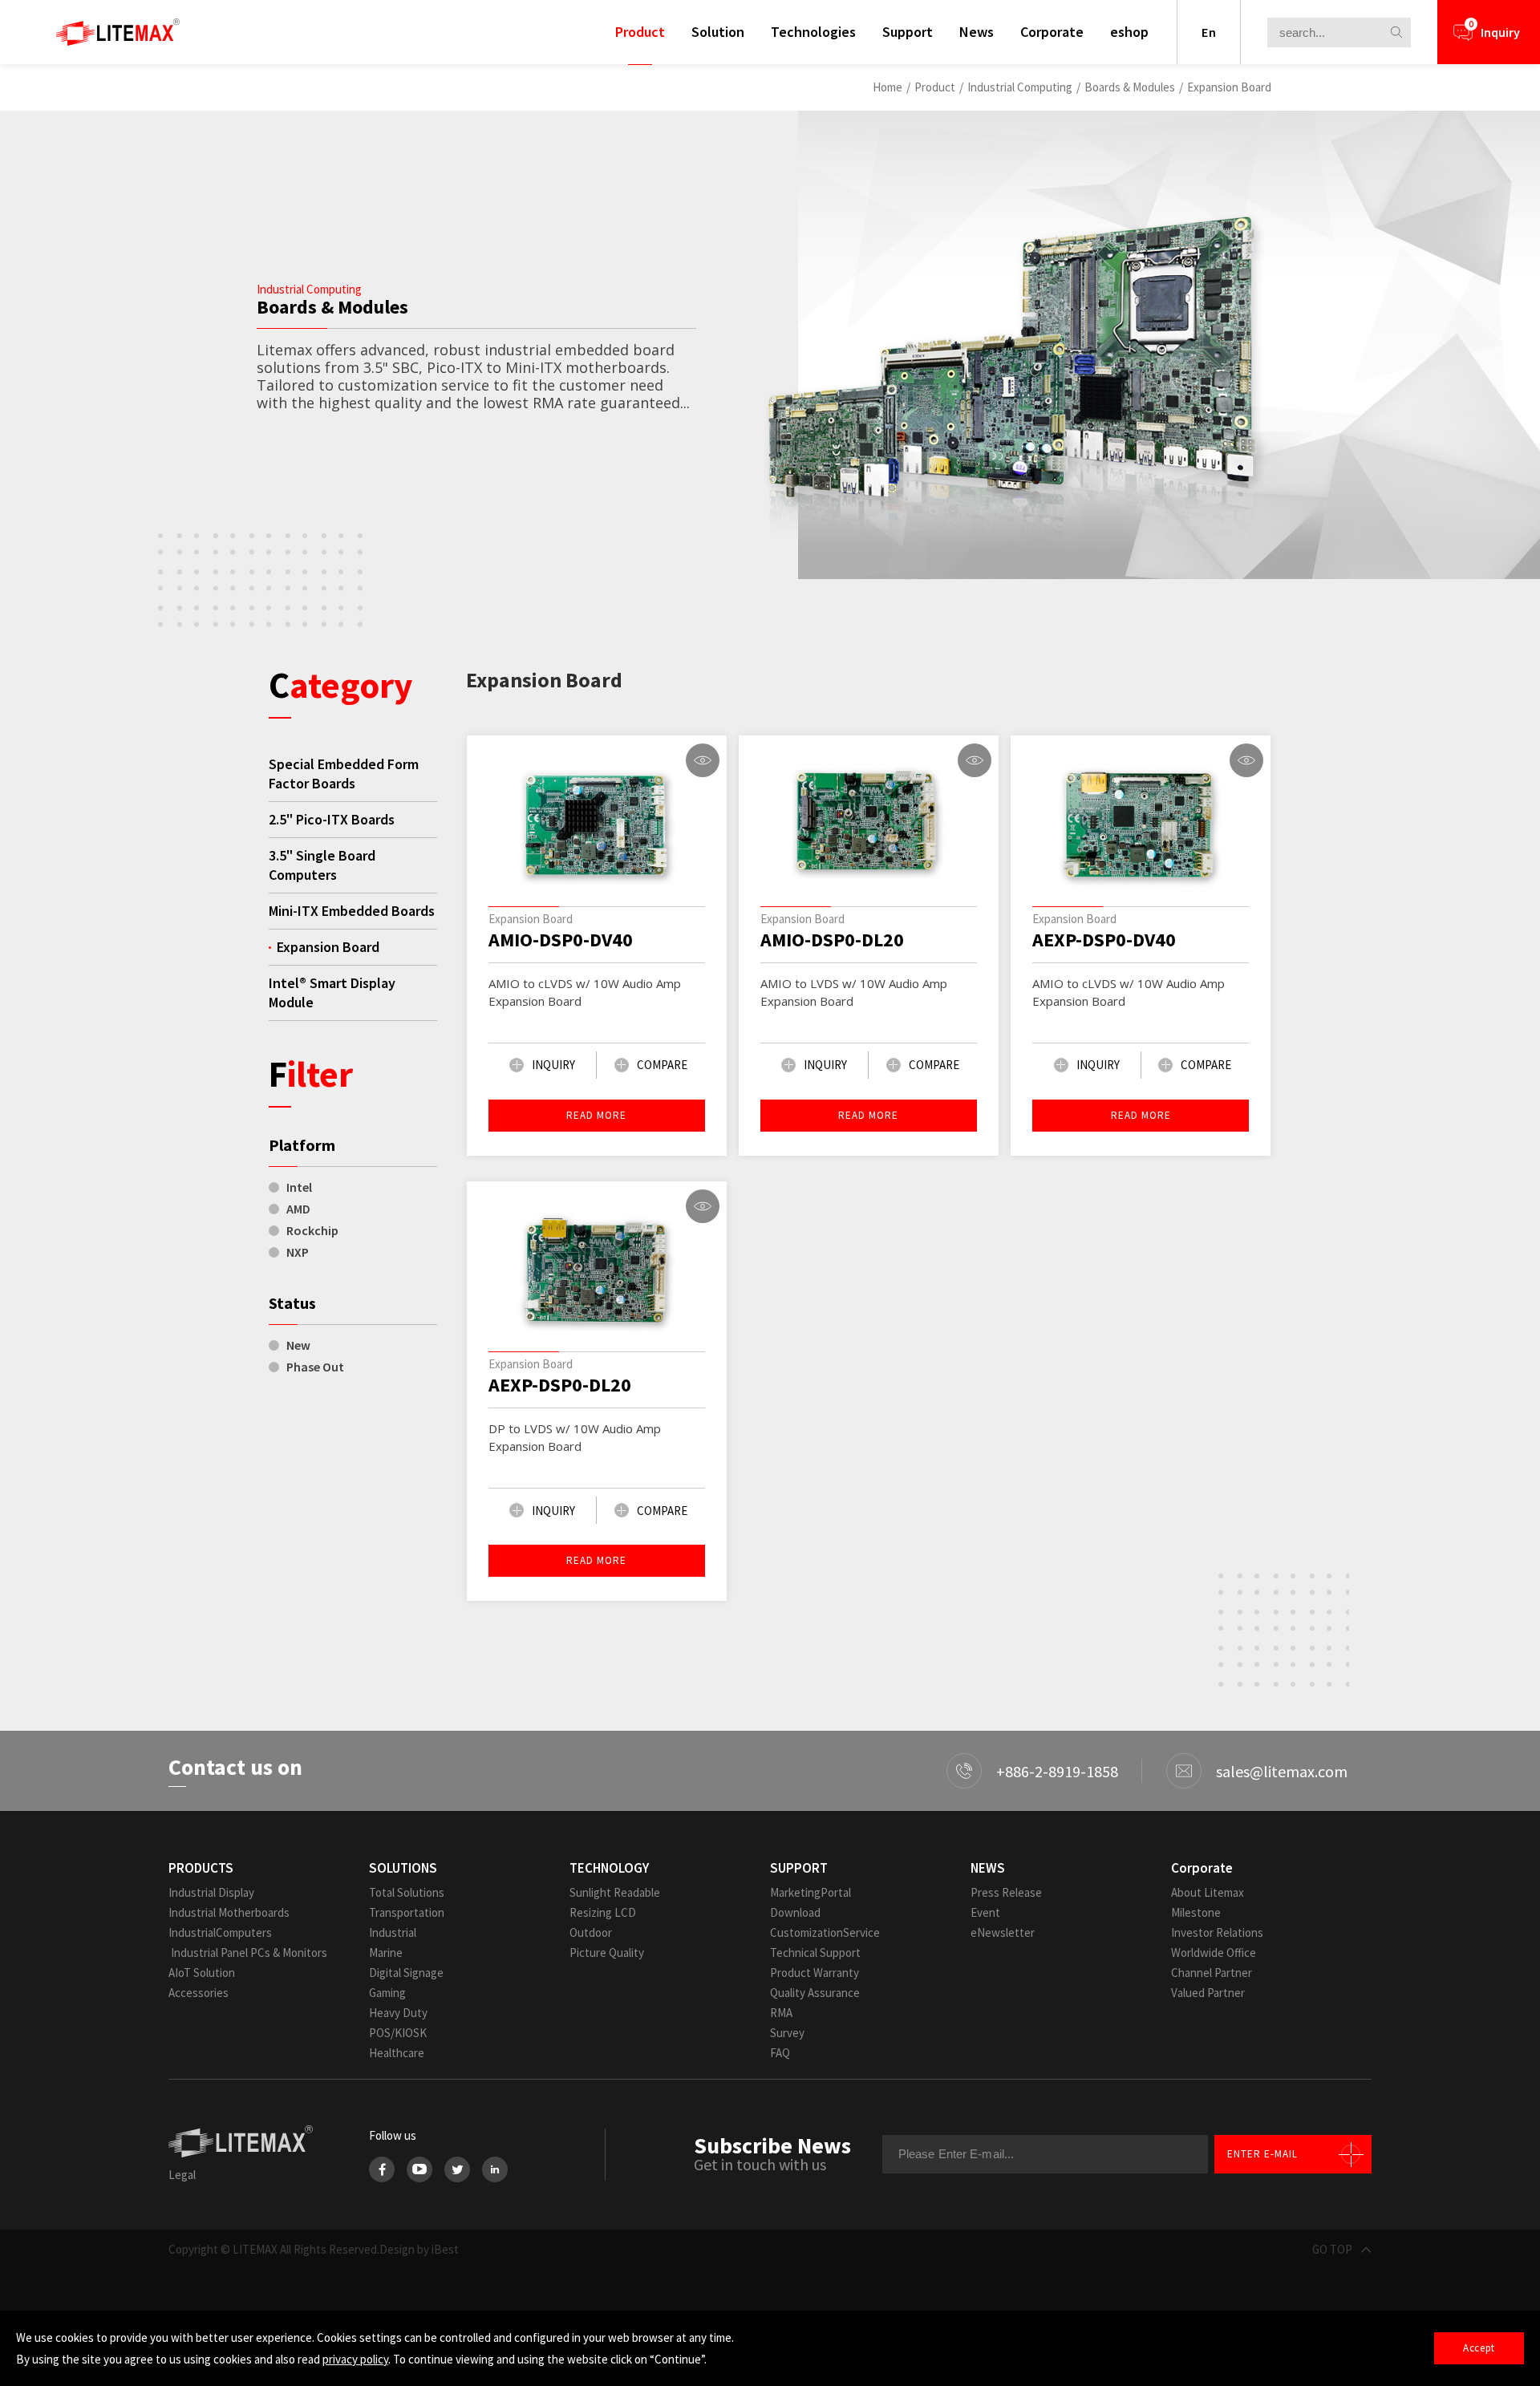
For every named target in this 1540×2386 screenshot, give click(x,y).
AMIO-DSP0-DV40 (561, 940)
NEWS (988, 1868)
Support (908, 32)
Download (795, 1912)
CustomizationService (825, 1932)
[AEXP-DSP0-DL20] (597, 1271)
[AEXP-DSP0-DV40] (1141, 825)
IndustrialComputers (220, 1932)
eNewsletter (1003, 1932)
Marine (386, 1953)
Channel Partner (1212, 1973)
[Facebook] (382, 2169)
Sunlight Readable (615, 1892)
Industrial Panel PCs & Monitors (248, 1953)
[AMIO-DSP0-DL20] (869, 825)
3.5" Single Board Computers (322, 865)
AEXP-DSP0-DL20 (560, 1385)
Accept (1479, 2348)
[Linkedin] (495, 2169)
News (977, 32)
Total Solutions (407, 1892)
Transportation (407, 1912)
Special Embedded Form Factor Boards (344, 774)
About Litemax (1208, 1892)
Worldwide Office (1214, 1953)
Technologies (813, 32)
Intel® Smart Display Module (332, 992)
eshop (1129, 32)
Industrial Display (211, 1892)
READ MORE (596, 1115)
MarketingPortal (811, 1892)
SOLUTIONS (403, 1868)
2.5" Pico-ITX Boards (332, 819)
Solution (718, 32)
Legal (182, 2175)
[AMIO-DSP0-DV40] (597, 825)
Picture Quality (607, 1953)
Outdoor (591, 1932)
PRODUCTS (201, 1868)
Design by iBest (419, 2249)
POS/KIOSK (398, 2033)
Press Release (1006, 1892)
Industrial (393, 1932)
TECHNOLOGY (609, 1868)
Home (888, 87)
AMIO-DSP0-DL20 (832, 940)
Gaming (387, 1993)
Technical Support (815, 1953)
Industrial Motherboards (229, 1912)
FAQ (780, 2053)
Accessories (199, 1993)
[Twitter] (457, 2169)
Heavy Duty (398, 2013)
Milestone (1196, 1912)
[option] (1139, 345)
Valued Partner (1208, 1993)
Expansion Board (1229, 87)
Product (640, 32)
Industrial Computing (1020, 87)
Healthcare (397, 2053)
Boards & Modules (1130, 87)
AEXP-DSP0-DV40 (1104, 940)
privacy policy (355, 2359)
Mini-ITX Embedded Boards (352, 911)
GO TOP (1332, 2249)
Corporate (1052, 32)
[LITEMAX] (118, 32)
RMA (781, 2013)
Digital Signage (406, 1973)
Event (985, 1912)
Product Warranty (815, 1973)
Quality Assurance (815, 1993)
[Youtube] (419, 2169)
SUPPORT (799, 1868)
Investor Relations (1217, 1932)
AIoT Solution (202, 1973)
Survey (787, 2033)
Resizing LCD (603, 1912)
